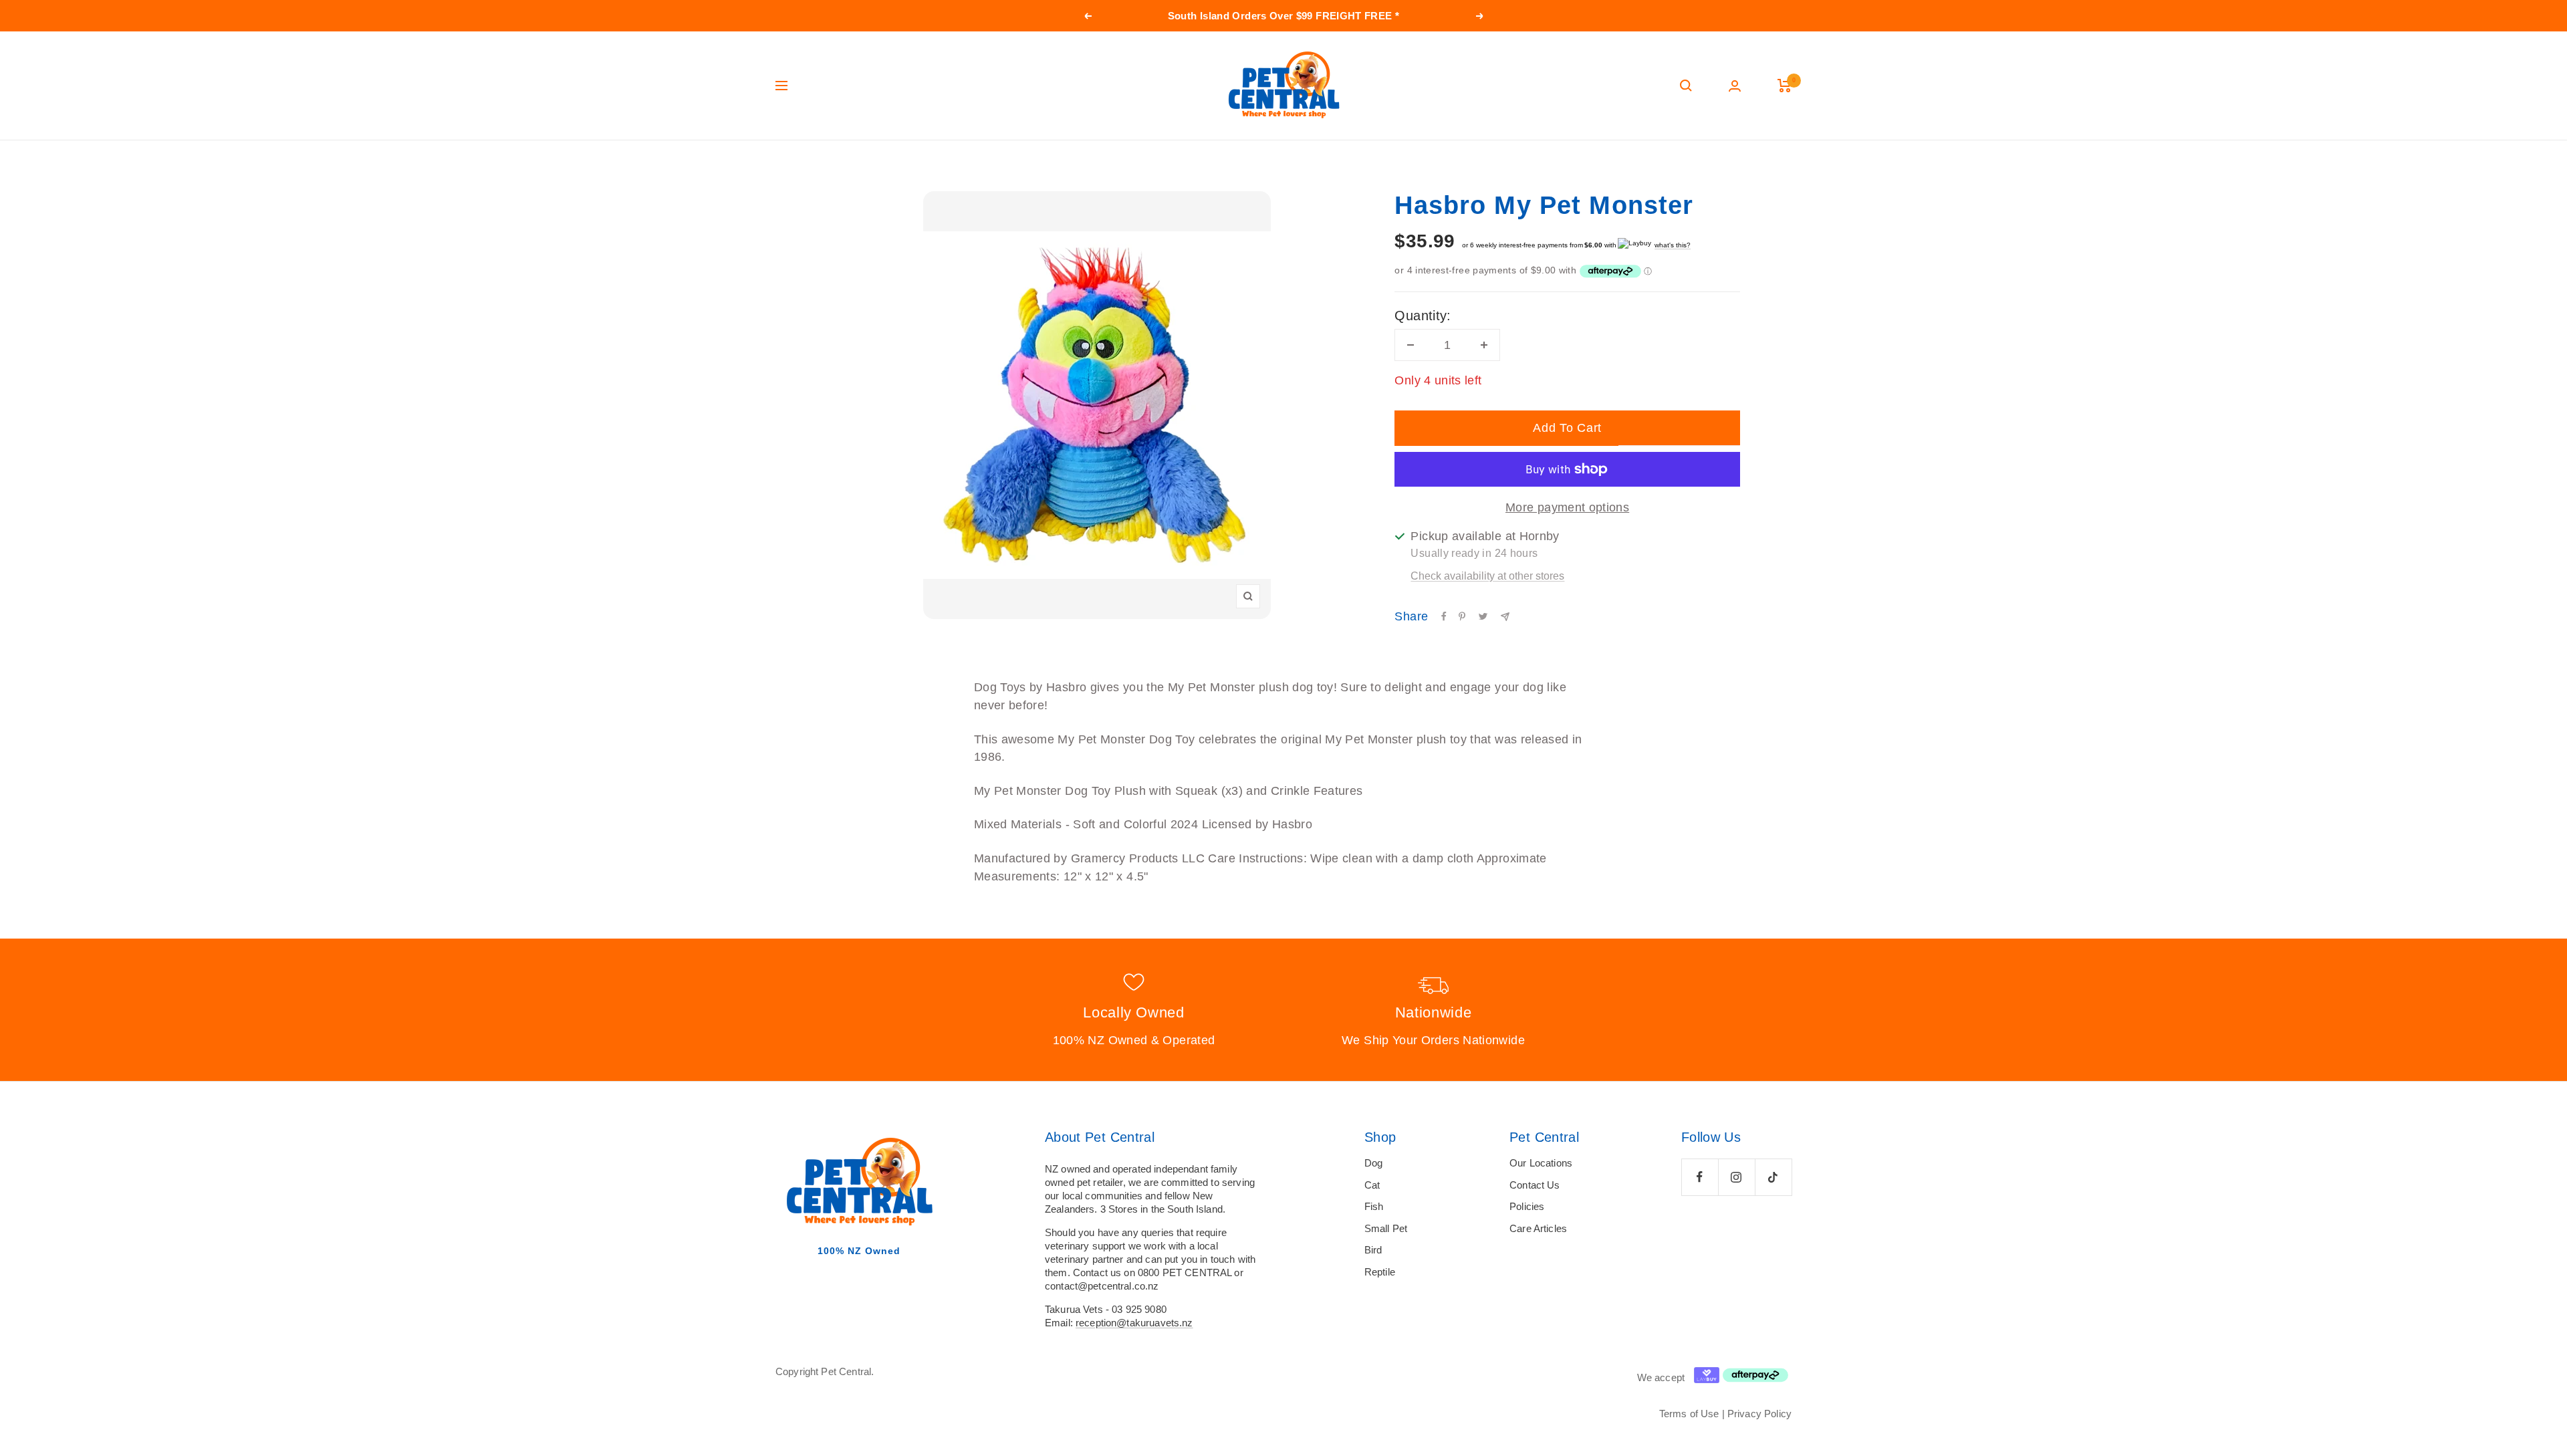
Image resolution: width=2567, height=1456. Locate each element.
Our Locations (1541, 1163)
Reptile (1380, 1272)
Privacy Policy (1759, 1414)
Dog (1373, 1163)
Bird (1373, 1250)
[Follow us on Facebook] (1700, 1177)
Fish (1374, 1206)
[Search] (1686, 86)
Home (787, 166)
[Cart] (1785, 86)
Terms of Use (1689, 1414)
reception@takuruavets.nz (1134, 1323)
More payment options (1567, 507)
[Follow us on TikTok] (1773, 1177)
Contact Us (1535, 1185)
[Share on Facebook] (1444, 616)
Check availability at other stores (1487, 576)
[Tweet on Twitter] (1483, 616)
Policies (1527, 1206)
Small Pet (1386, 1228)
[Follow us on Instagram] (1736, 1177)
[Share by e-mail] (1505, 617)
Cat (1372, 1185)
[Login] (1735, 86)
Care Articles (1538, 1228)
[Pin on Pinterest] (1462, 616)
